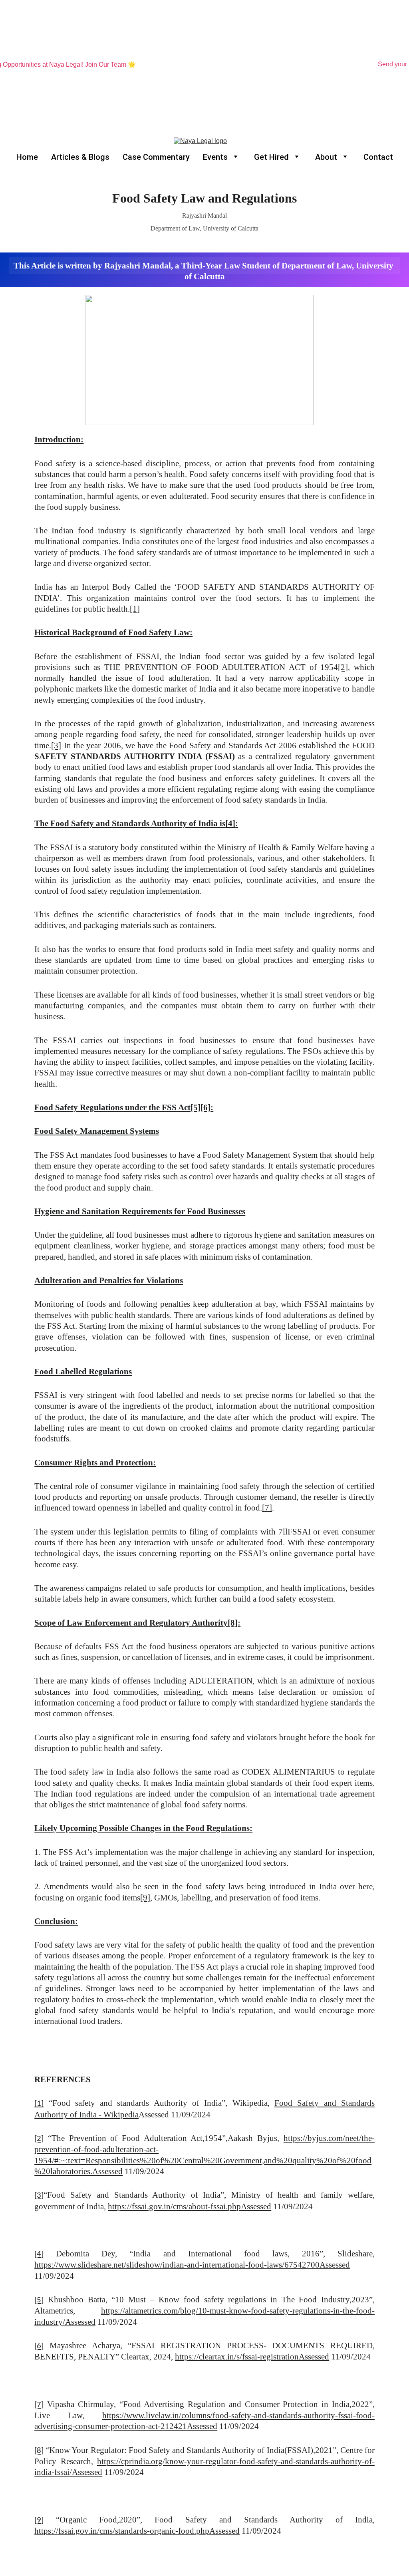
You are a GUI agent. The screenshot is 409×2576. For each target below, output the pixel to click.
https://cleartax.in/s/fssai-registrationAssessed (252, 2357)
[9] (145, 1898)
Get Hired (271, 157)
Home (27, 157)
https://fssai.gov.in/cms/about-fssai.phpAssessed (190, 2206)
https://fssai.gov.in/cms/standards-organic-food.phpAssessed (137, 2531)
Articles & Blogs (80, 157)
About (326, 157)
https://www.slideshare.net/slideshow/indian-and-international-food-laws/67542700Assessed (192, 2265)
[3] (56, 745)
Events (215, 157)
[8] (233, 1623)
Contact (378, 157)
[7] (267, 1508)
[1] (135, 609)
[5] (196, 1107)
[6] (205, 1107)
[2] (343, 667)
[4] (230, 823)
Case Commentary (156, 157)
